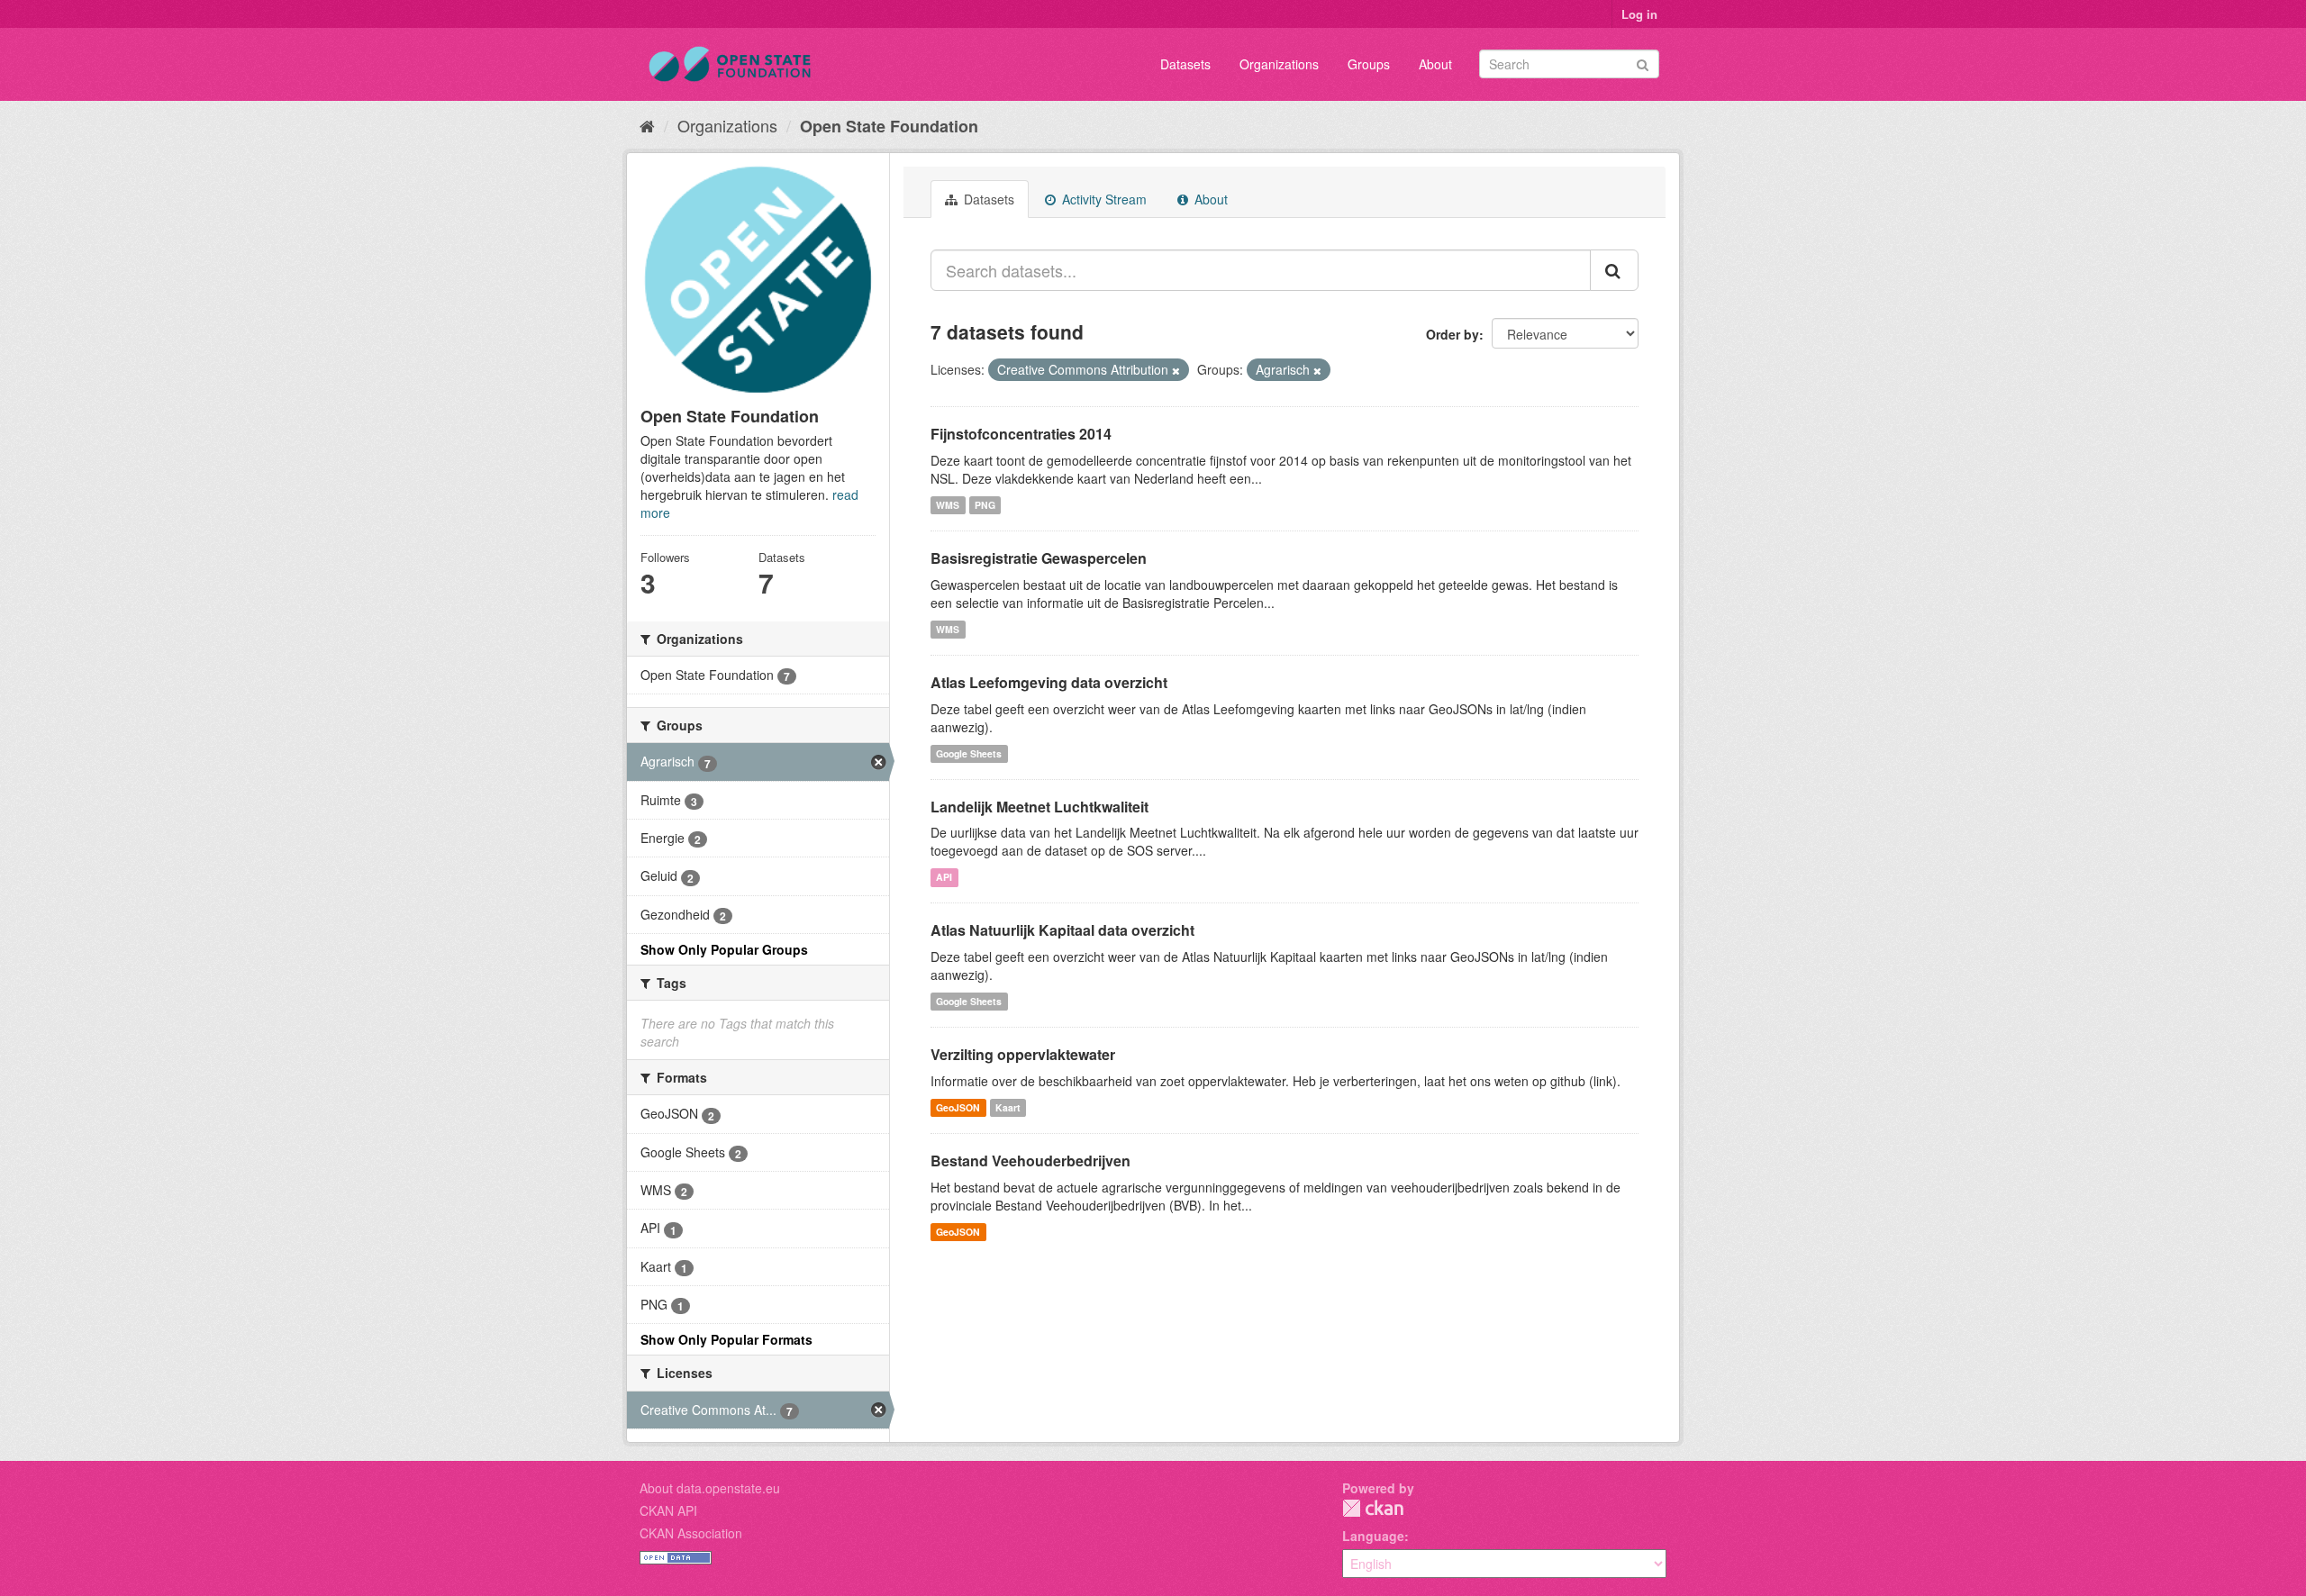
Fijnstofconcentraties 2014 (1021, 434)
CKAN (1373, 1508)
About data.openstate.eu (710, 1488)
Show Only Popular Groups (724, 949)
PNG (985, 505)
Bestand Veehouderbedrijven (1030, 1161)
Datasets (1185, 64)
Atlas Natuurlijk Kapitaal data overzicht (1062, 930)
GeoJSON (958, 1107)
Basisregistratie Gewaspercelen (1039, 558)
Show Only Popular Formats (726, 1339)
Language (1373, 1536)
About (1435, 64)
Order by (1453, 334)
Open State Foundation (889, 126)
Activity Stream (1103, 199)
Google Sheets (969, 753)
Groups (1369, 64)
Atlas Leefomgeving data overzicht (1049, 682)
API (944, 877)
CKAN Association (691, 1533)
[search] (1614, 270)
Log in (1639, 14)
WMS (948, 505)
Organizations (1279, 64)
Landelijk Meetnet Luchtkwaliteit (1040, 807)
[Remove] (1176, 370)
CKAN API (668, 1510)
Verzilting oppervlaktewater (1023, 1054)
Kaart (1008, 1107)
